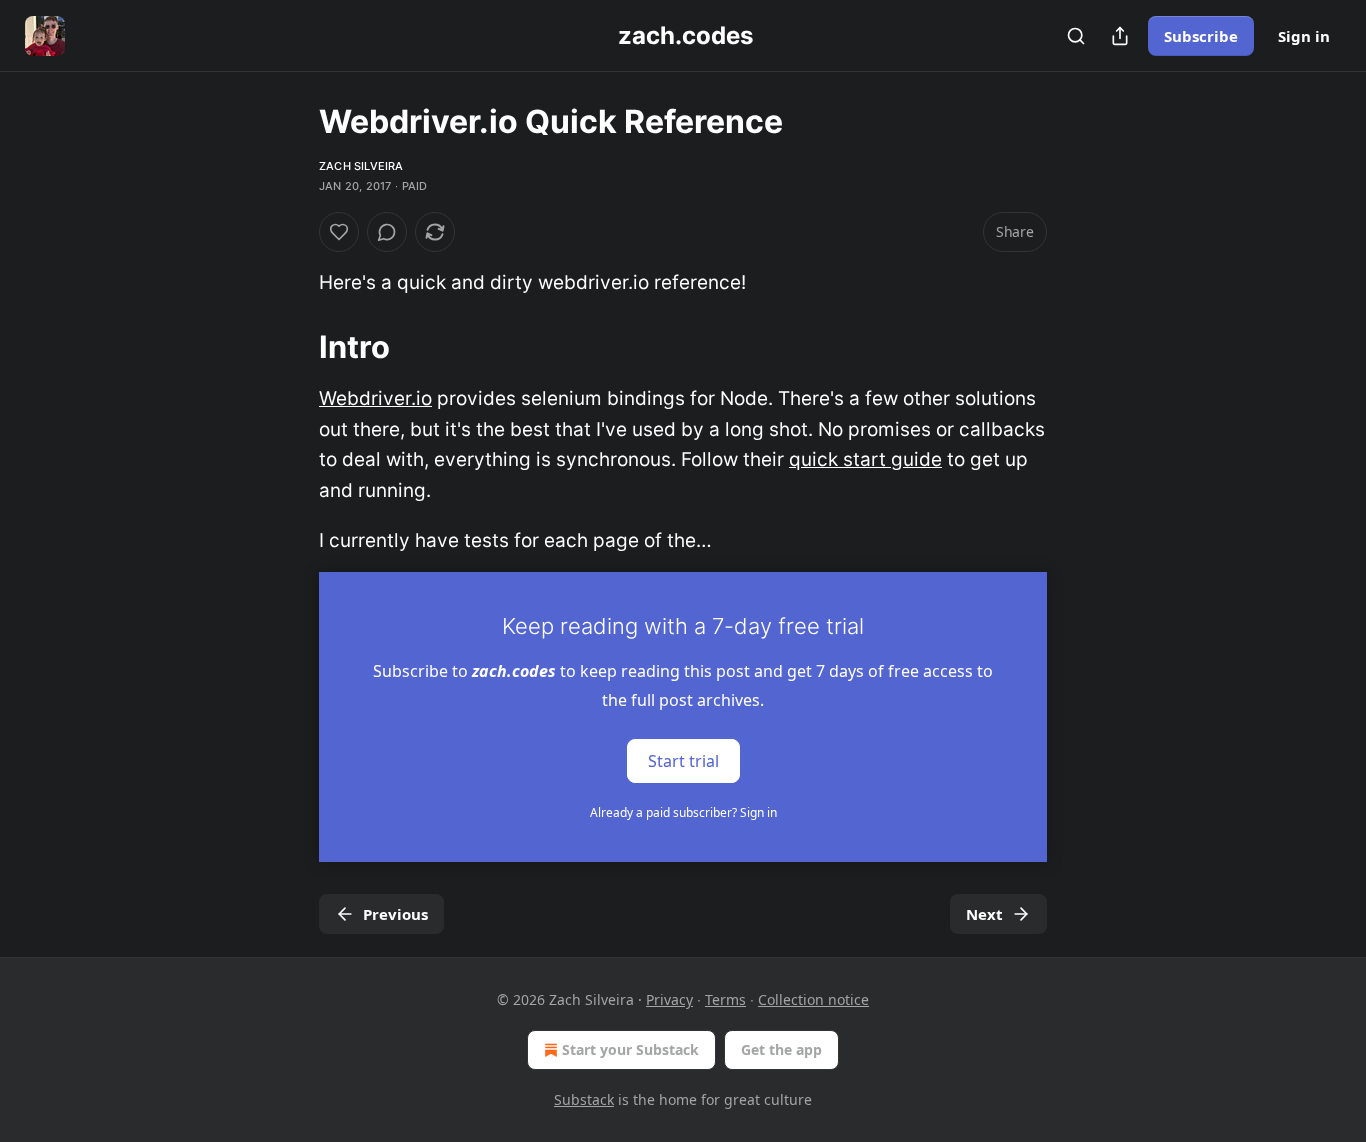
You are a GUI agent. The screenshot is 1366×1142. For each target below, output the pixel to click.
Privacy (669, 999)
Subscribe (1201, 36)
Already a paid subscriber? (683, 812)
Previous (395, 914)
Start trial (683, 761)
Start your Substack (630, 1049)
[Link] (291, 347)
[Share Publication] (1120, 36)
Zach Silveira (361, 166)
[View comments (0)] (387, 232)
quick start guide (865, 459)
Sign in (1304, 36)
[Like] (339, 232)
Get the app (781, 1049)
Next (984, 914)
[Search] (1076, 36)
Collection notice (813, 999)
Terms (725, 999)
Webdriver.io (375, 398)
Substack (584, 1099)
